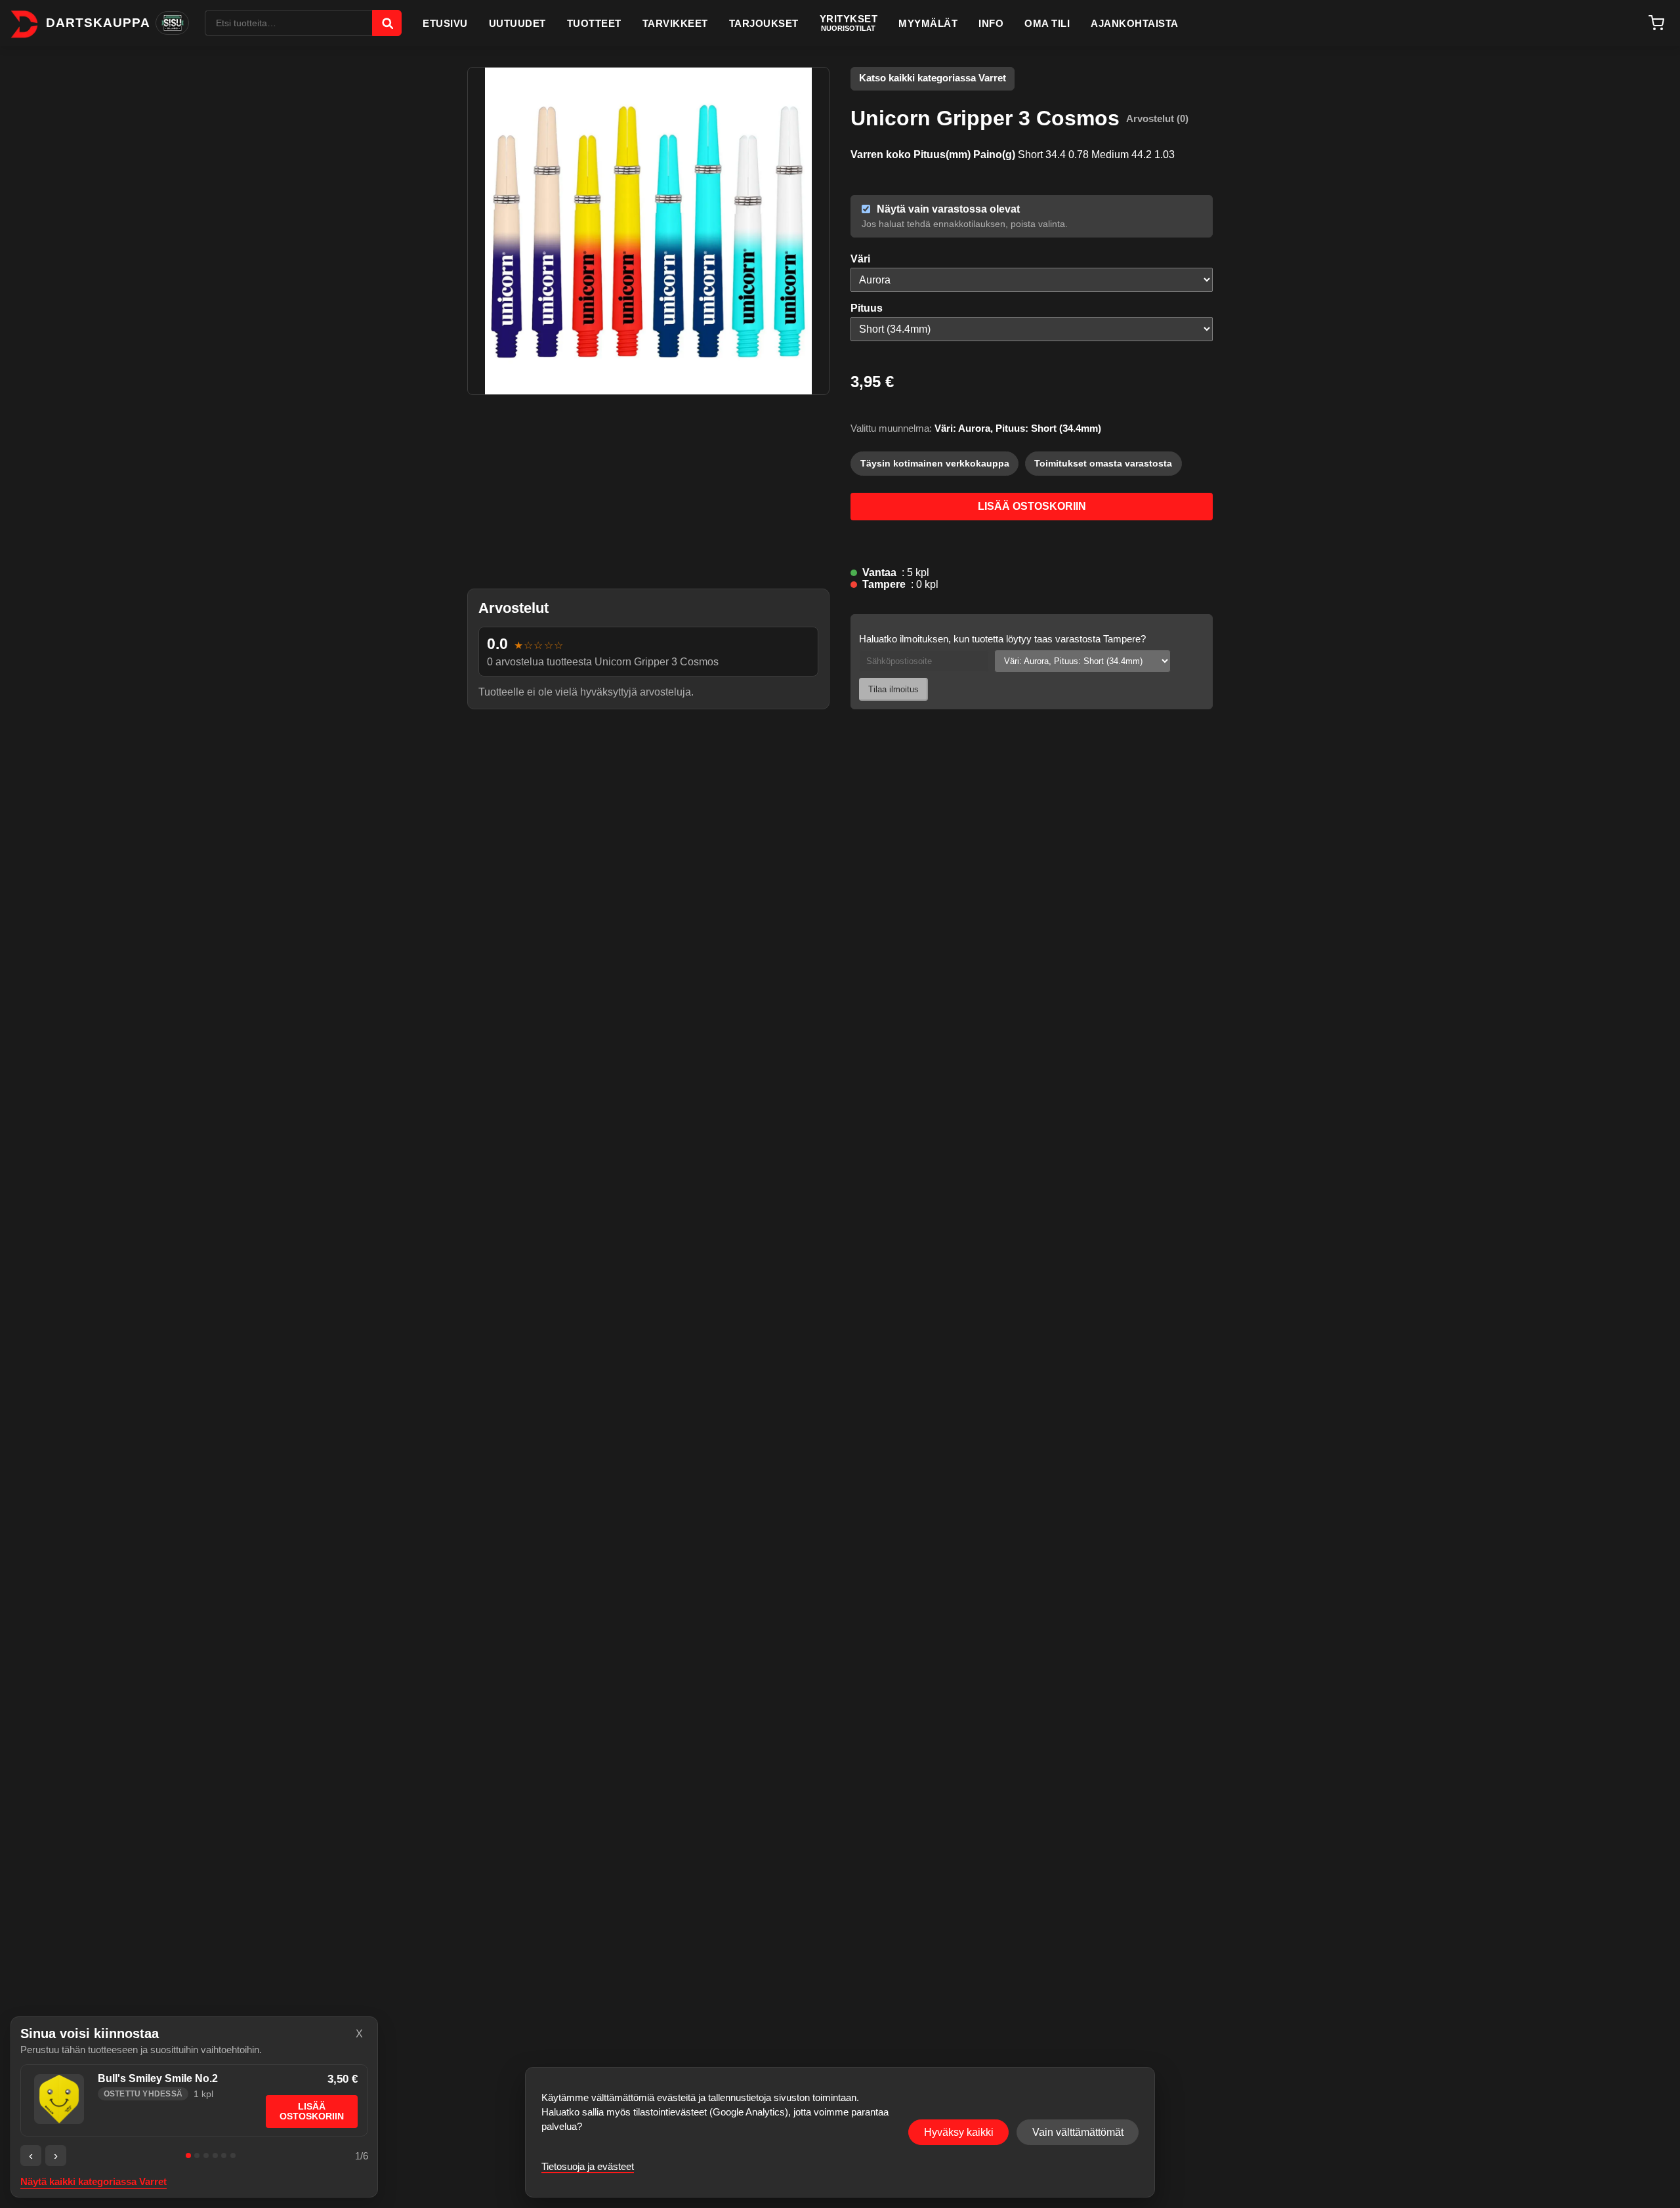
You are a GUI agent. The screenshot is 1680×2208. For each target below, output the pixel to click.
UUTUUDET (517, 23)
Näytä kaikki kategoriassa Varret (94, 2182)
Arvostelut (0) (1157, 118)
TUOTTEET (594, 23)
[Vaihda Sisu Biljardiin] (172, 23)
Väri (860, 259)
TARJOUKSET (764, 23)
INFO (991, 23)
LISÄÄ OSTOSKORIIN (1032, 506)
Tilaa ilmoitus (893, 689)
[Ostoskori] (1656, 23)
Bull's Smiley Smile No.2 (158, 2078)
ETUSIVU (445, 23)
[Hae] (387, 23)
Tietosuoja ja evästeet (588, 2166)
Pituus (867, 308)
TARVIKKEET (675, 23)
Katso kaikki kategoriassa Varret (933, 78)
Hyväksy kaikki (959, 2132)
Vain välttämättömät (1078, 2132)
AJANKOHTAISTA (1135, 23)
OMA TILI (1047, 23)
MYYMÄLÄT (928, 23)
